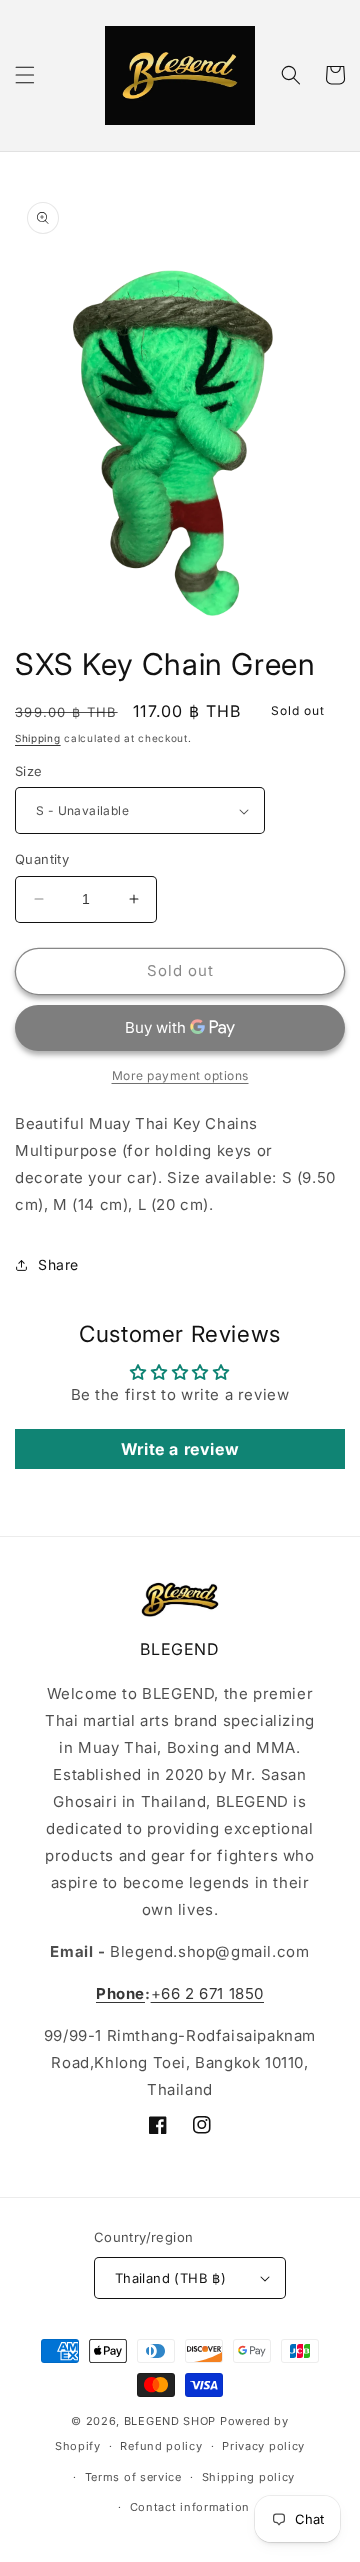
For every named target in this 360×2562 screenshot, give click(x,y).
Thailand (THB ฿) (170, 2278)
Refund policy (161, 2446)
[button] (25, 75)
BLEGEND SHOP (172, 2421)
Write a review (180, 1449)
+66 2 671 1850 (207, 1993)
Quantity (42, 859)
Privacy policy (263, 2446)
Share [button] (58, 1264)
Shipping (38, 738)
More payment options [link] (180, 1075)
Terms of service (133, 2477)
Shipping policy (249, 2477)
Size (29, 771)
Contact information (190, 2507)
